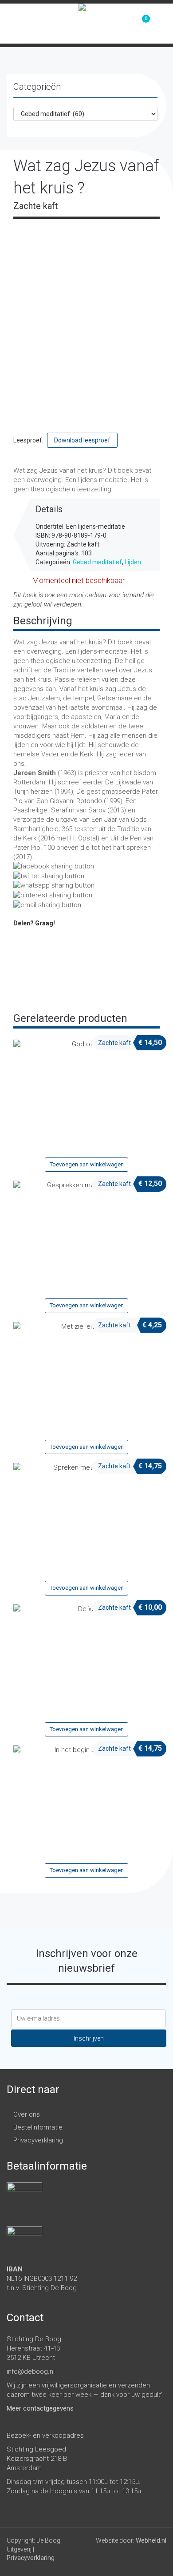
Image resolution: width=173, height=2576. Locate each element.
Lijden (133, 562)
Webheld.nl (151, 2540)
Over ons (27, 2114)
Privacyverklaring (38, 2140)
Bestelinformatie (38, 2127)
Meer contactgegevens (40, 2408)
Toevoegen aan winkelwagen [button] (87, 1164)
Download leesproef (82, 440)
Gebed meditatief (97, 562)
